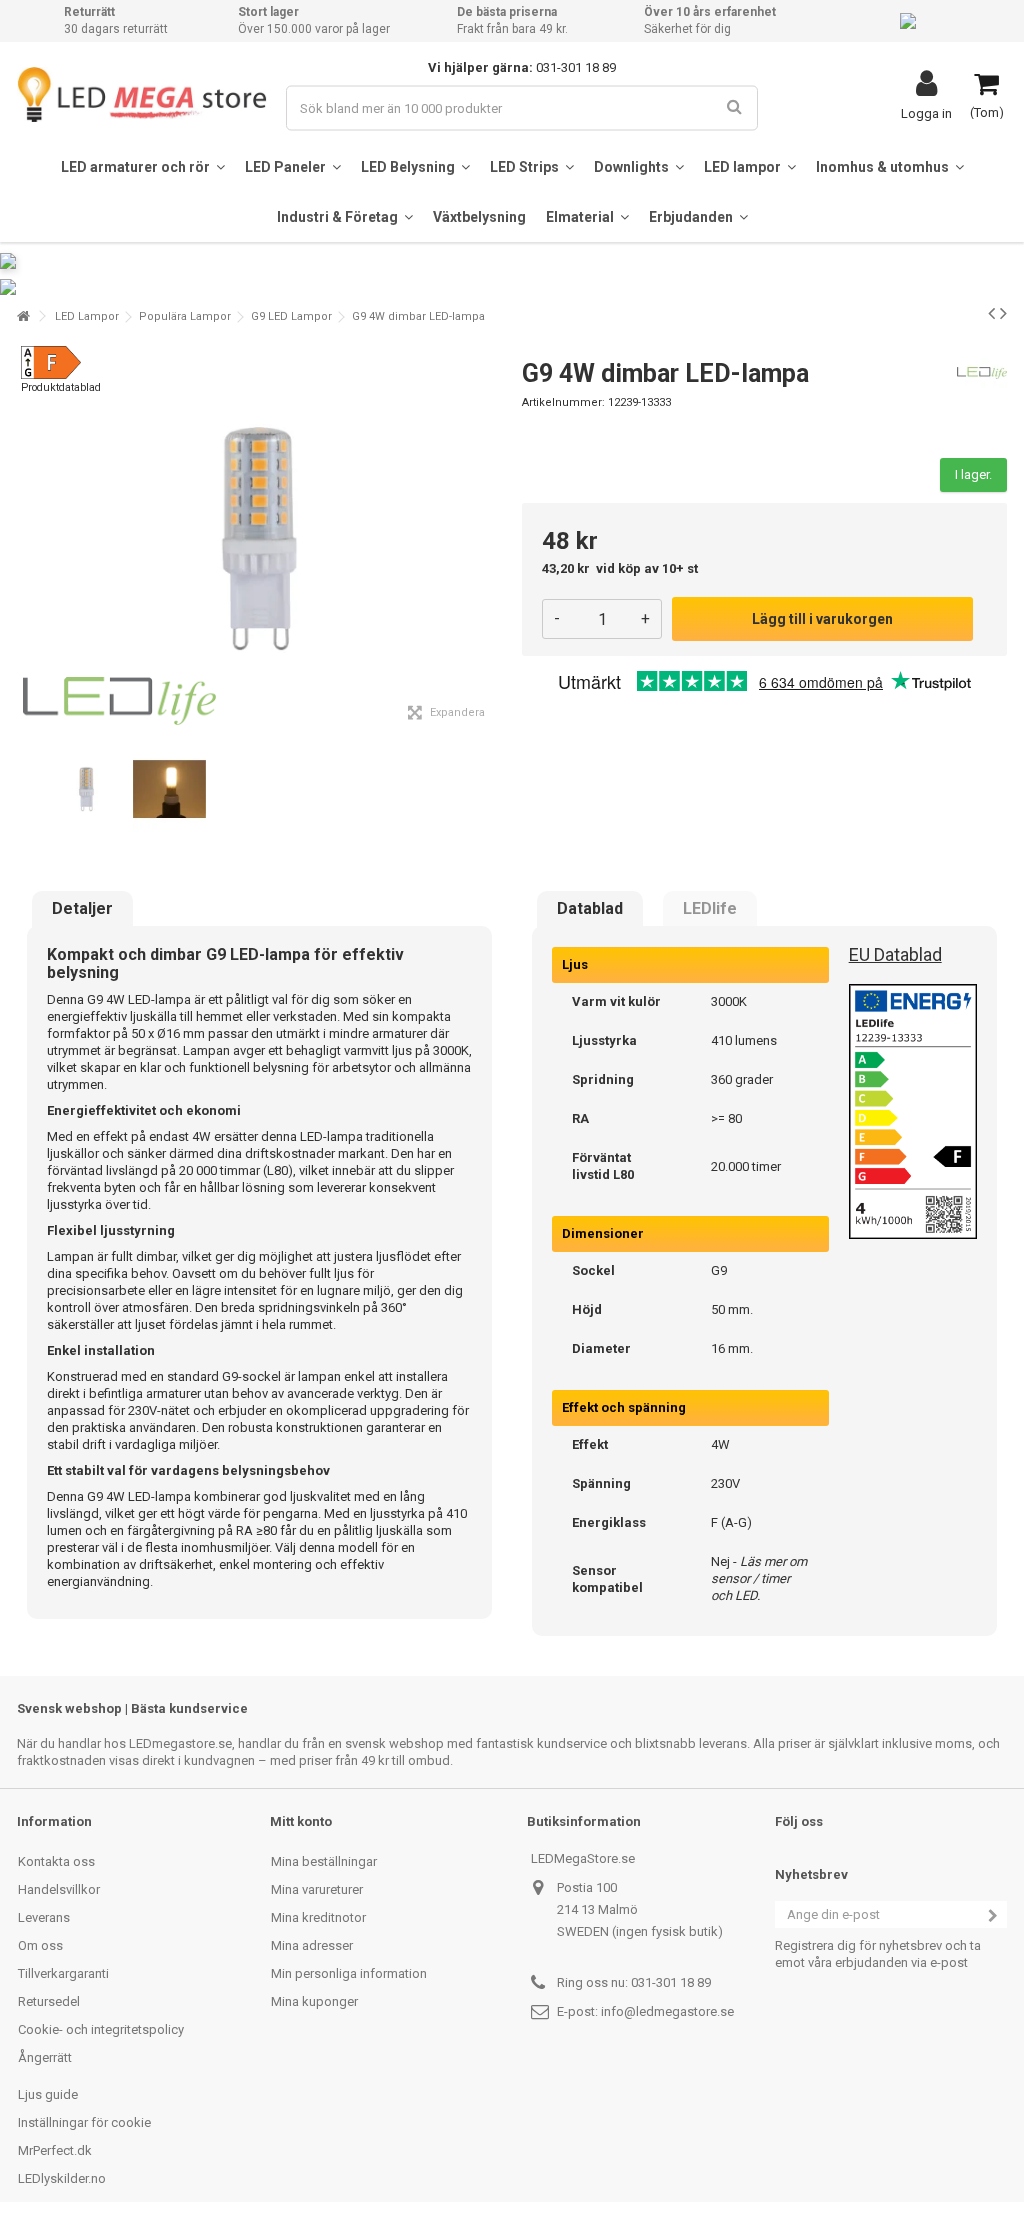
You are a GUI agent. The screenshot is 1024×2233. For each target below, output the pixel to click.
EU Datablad (895, 954)
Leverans (44, 1917)
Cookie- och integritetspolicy (101, 2029)
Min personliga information (349, 1973)
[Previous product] (991, 313)
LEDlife (710, 909)
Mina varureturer (317, 1889)
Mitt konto (301, 1821)
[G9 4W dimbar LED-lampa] (86, 789)
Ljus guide (48, 2094)
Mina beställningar (324, 1861)
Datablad (590, 909)
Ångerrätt (45, 2057)
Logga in (926, 113)
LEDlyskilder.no (62, 2178)
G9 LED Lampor (291, 316)
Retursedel (49, 2001)
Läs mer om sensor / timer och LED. (759, 1578)
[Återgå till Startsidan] (23, 316)
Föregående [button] (28, 539)
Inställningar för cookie (84, 2122)
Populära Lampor (185, 316)
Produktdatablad (61, 387)
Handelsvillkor (59, 1889)
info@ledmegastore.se (667, 2011)
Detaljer (82, 909)
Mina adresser (312, 1945)
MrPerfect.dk (55, 2150)
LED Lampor (87, 316)
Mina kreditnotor (318, 1917)
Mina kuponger (314, 2001)
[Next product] (1003, 313)
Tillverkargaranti (63, 1973)
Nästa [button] (491, 539)
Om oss (40, 1945)
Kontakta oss (56, 1861)
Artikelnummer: (563, 402)
